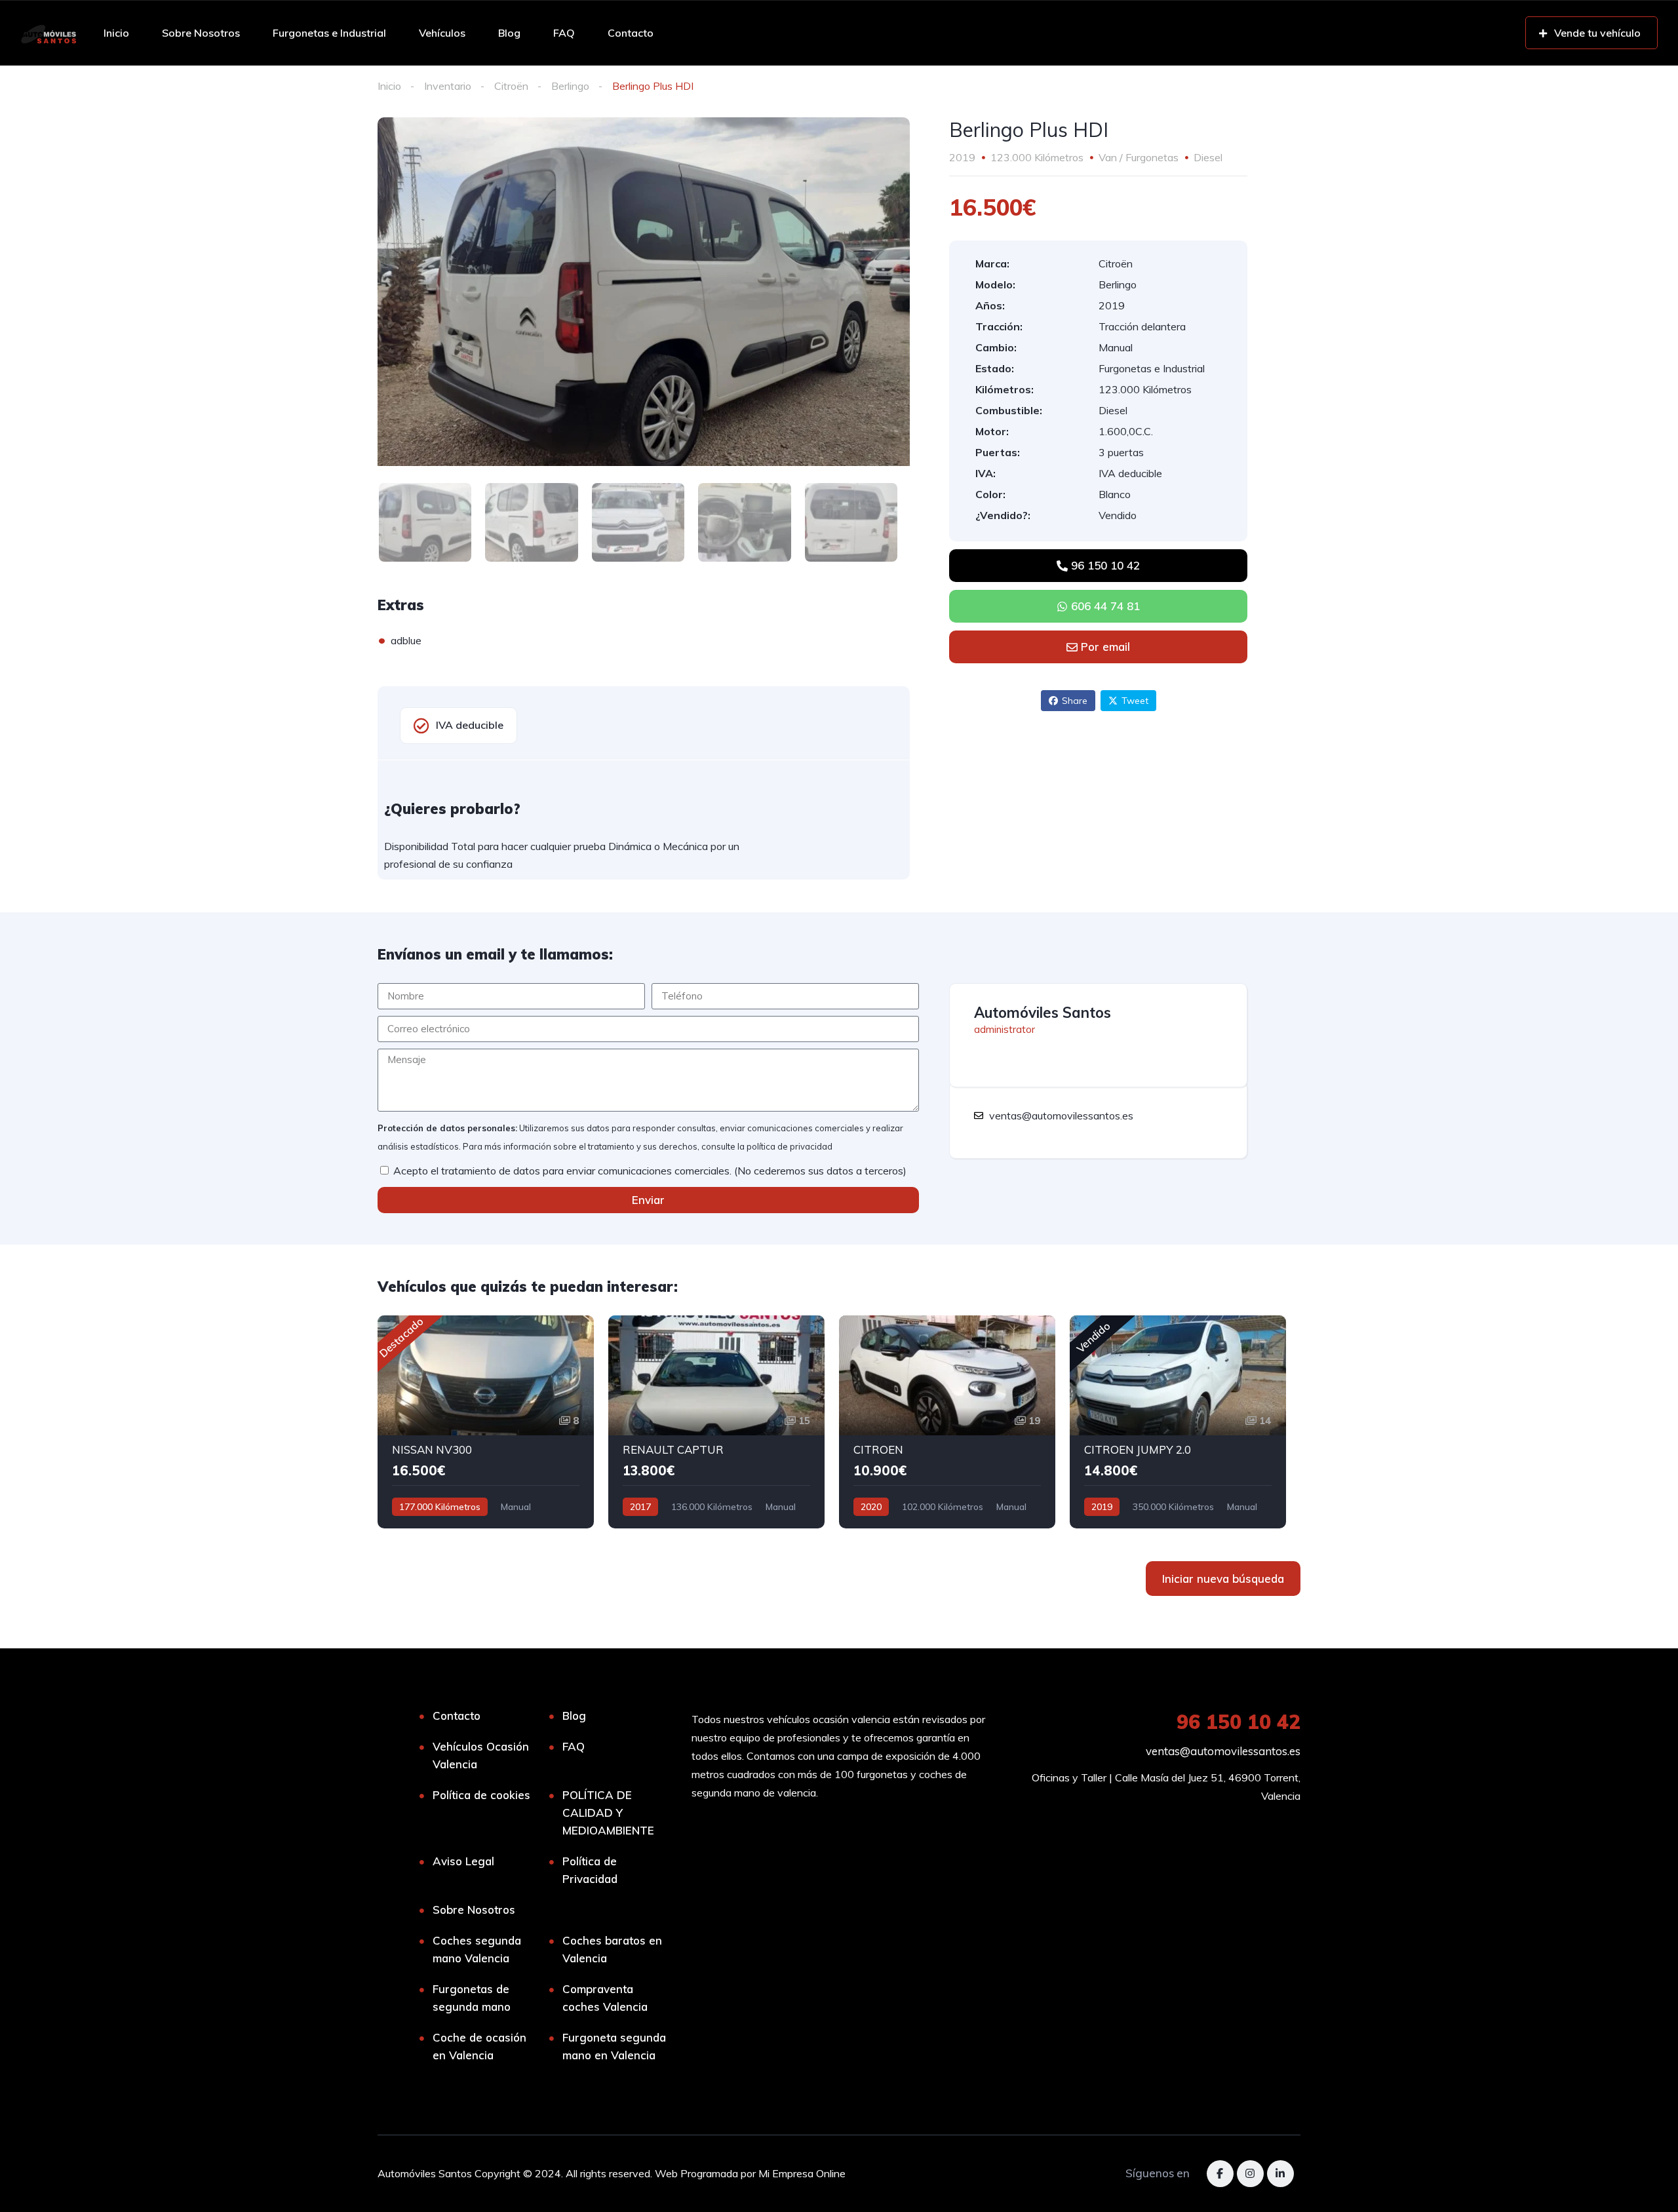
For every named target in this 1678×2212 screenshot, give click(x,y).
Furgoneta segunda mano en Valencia (614, 2046)
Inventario (448, 86)
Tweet (1135, 701)
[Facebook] (1220, 2174)
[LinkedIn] (1280, 2174)
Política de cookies (481, 1795)
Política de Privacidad (590, 1870)
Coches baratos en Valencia (612, 1949)
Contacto (631, 33)
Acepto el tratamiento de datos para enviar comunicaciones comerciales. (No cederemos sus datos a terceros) (650, 1171)
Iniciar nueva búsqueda (1223, 1579)
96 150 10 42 (1239, 1722)
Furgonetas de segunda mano (472, 1998)
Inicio (116, 33)
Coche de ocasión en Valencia (479, 2046)
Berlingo (570, 86)
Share (1075, 701)
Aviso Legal (463, 1861)
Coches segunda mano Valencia (477, 1949)
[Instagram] (1250, 2174)
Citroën (511, 86)
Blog (509, 33)
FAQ (564, 33)
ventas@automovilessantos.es (1223, 1751)
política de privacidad (790, 1146)
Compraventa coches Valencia (605, 1998)
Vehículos (442, 33)
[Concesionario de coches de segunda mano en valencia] (48, 33)
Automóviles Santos (1043, 1013)
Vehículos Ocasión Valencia (481, 1755)
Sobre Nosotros (201, 33)
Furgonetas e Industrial (329, 33)
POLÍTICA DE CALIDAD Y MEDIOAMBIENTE (608, 1813)
